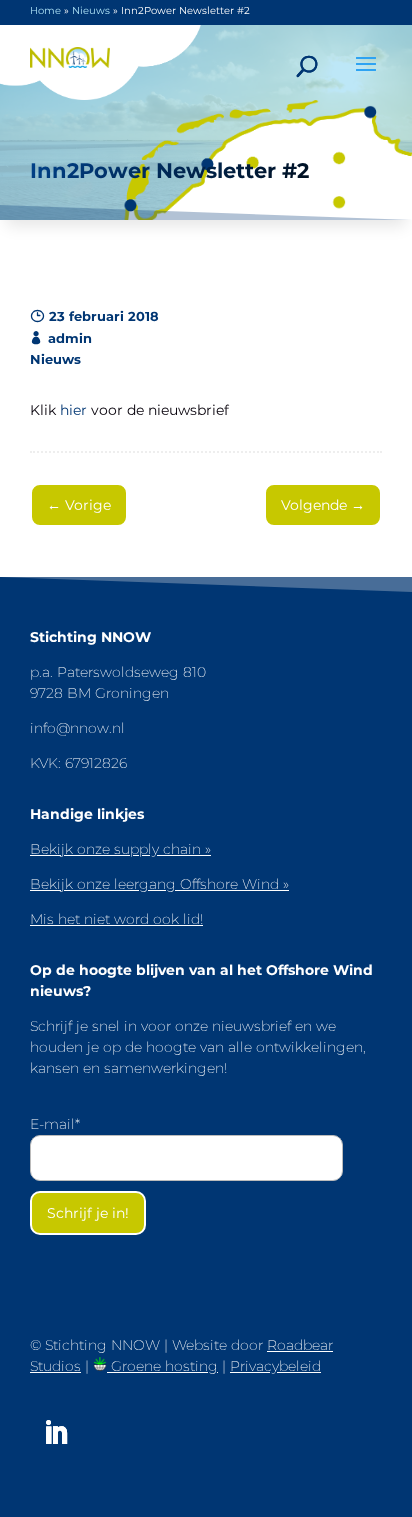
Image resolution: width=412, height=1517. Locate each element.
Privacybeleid (275, 1366)
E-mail (55, 1124)
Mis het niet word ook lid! (116, 919)
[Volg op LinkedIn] (56, 1433)
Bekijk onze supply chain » (120, 849)
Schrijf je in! (88, 1213)
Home (45, 10)
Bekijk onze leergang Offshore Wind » (159, 884)
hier (73, 410)
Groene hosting (162, 1366)
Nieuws (91, 10)
